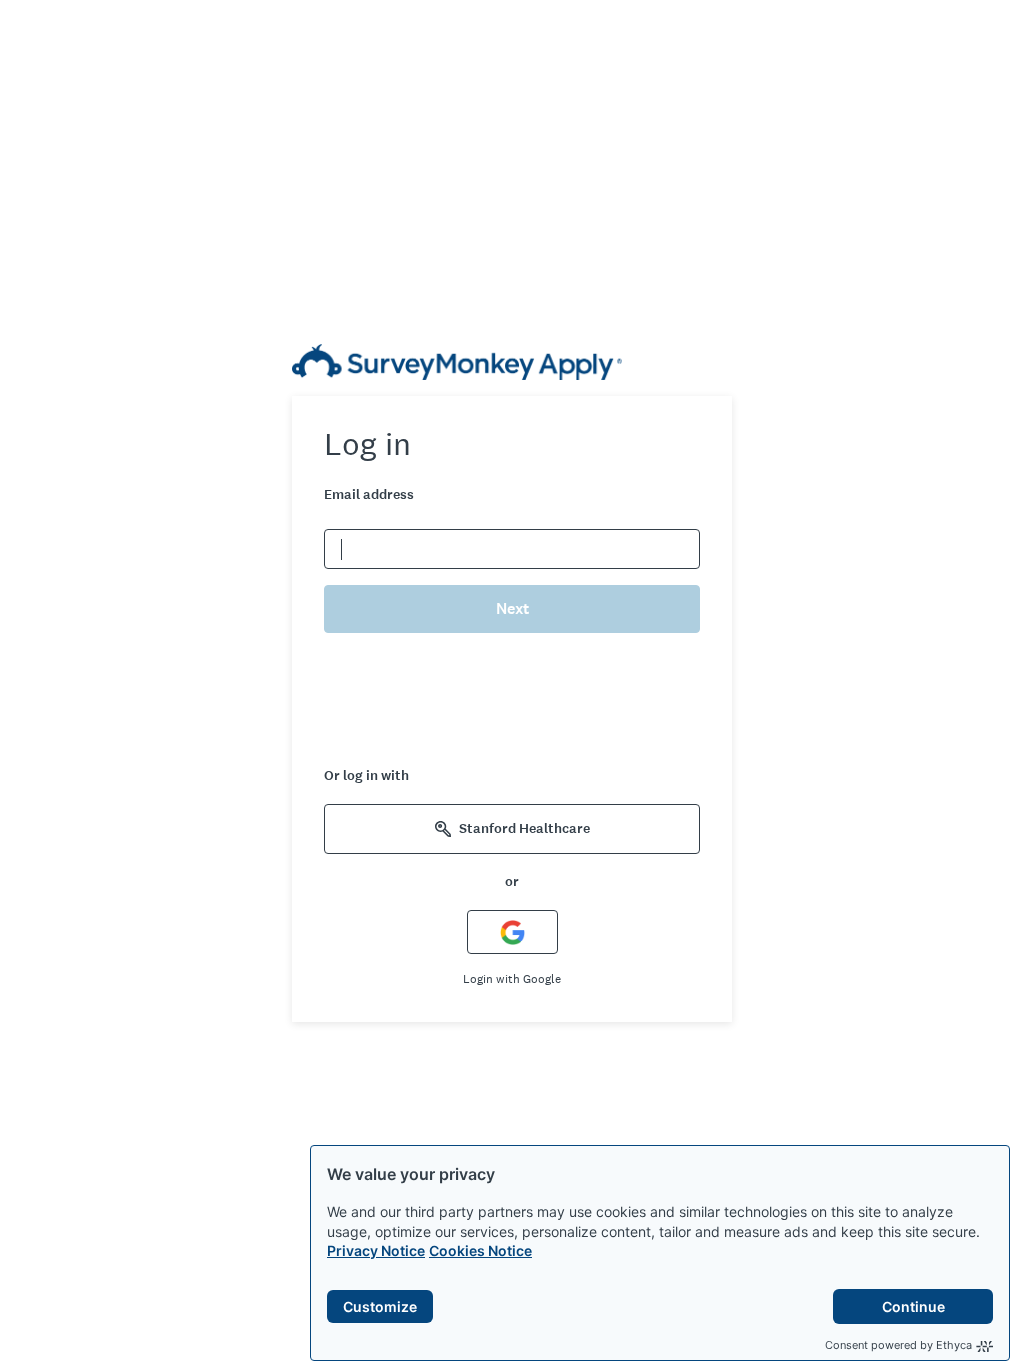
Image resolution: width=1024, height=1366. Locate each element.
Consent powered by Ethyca (898, 1345)
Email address (369, 494)
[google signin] (512, 931)
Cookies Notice (480, 1250)
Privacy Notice (376, 1250)
